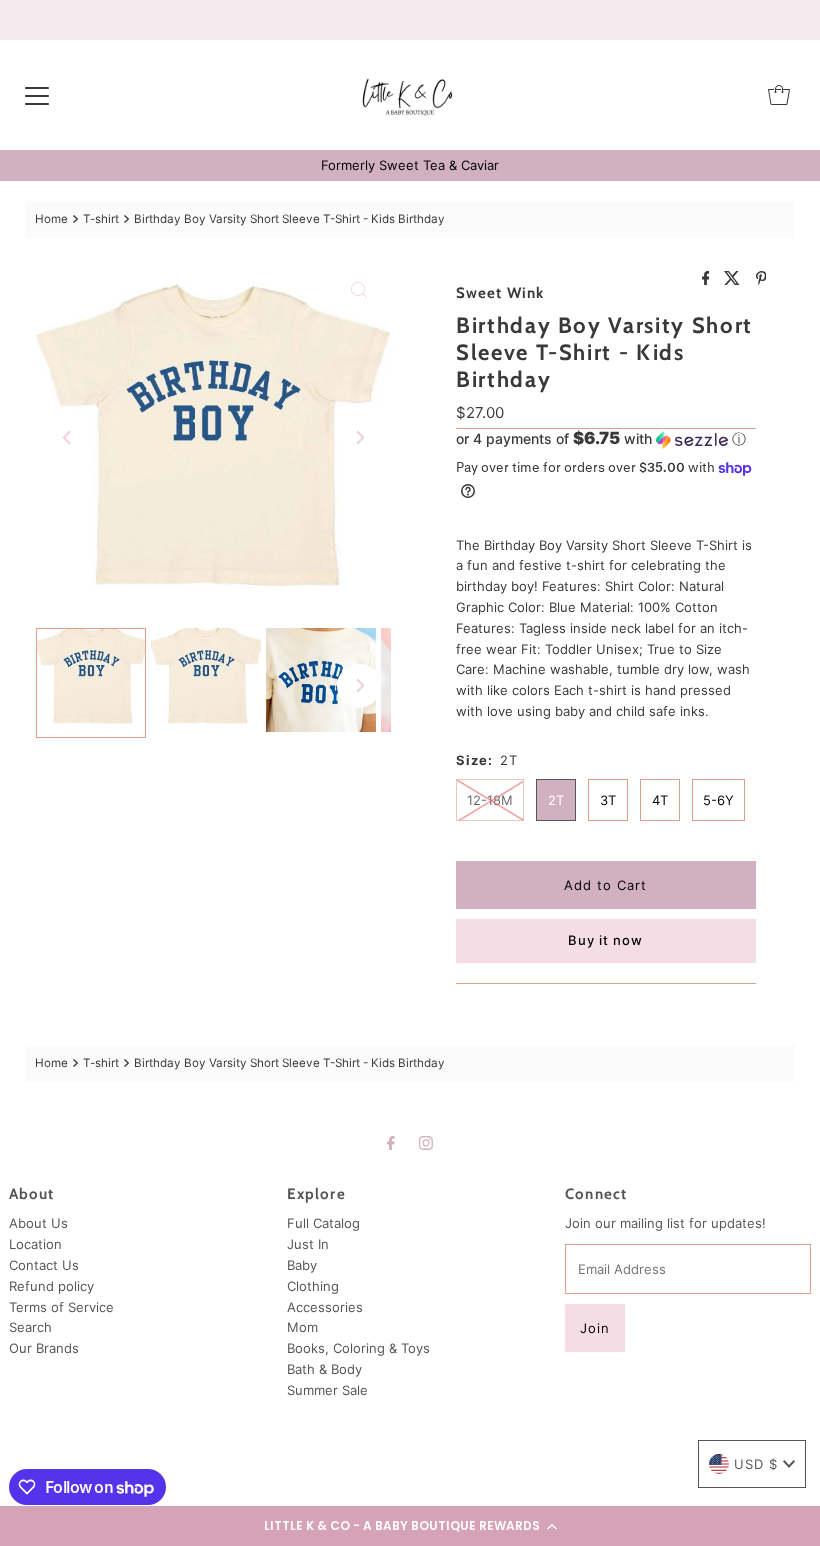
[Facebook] (391, 1142)
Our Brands (44, 1348)
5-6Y (718, 800)
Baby (302, 1265)
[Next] (359, 438)
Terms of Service (61, 1307)
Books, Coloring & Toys (358, 1348)
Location (35, 1244)
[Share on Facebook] (708, 279)
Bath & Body (324, 1369)
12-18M (490, 800)
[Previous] (68, 438)
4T (660, 800)
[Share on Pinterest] (761, 279)
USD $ (756, 1464)
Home (51, 219)
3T (608, 800)
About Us (38, 1223)
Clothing (313, 1286)
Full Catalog (323, 1223)
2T (556, 800)
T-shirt (101, 219)
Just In (308, 1244)
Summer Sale (327, 1390)
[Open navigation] (37, 95)
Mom (302, 1327)
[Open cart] (779, 95)
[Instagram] (426, 1142)
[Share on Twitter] (734, 279)
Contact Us (44, 1265)
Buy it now (605, 940)
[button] (410, 1526)
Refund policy (51, 1286)
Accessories (325, 1307)
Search (30, 1327)
